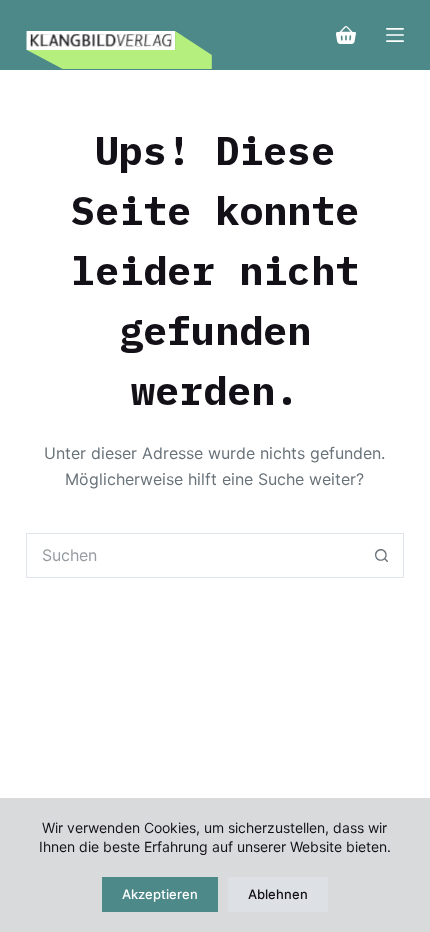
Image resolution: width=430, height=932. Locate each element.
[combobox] (193, 555)
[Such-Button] (381, 555)
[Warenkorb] (346, 35)
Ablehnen (278, 894)
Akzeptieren (160, 894)
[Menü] (395, 35)
